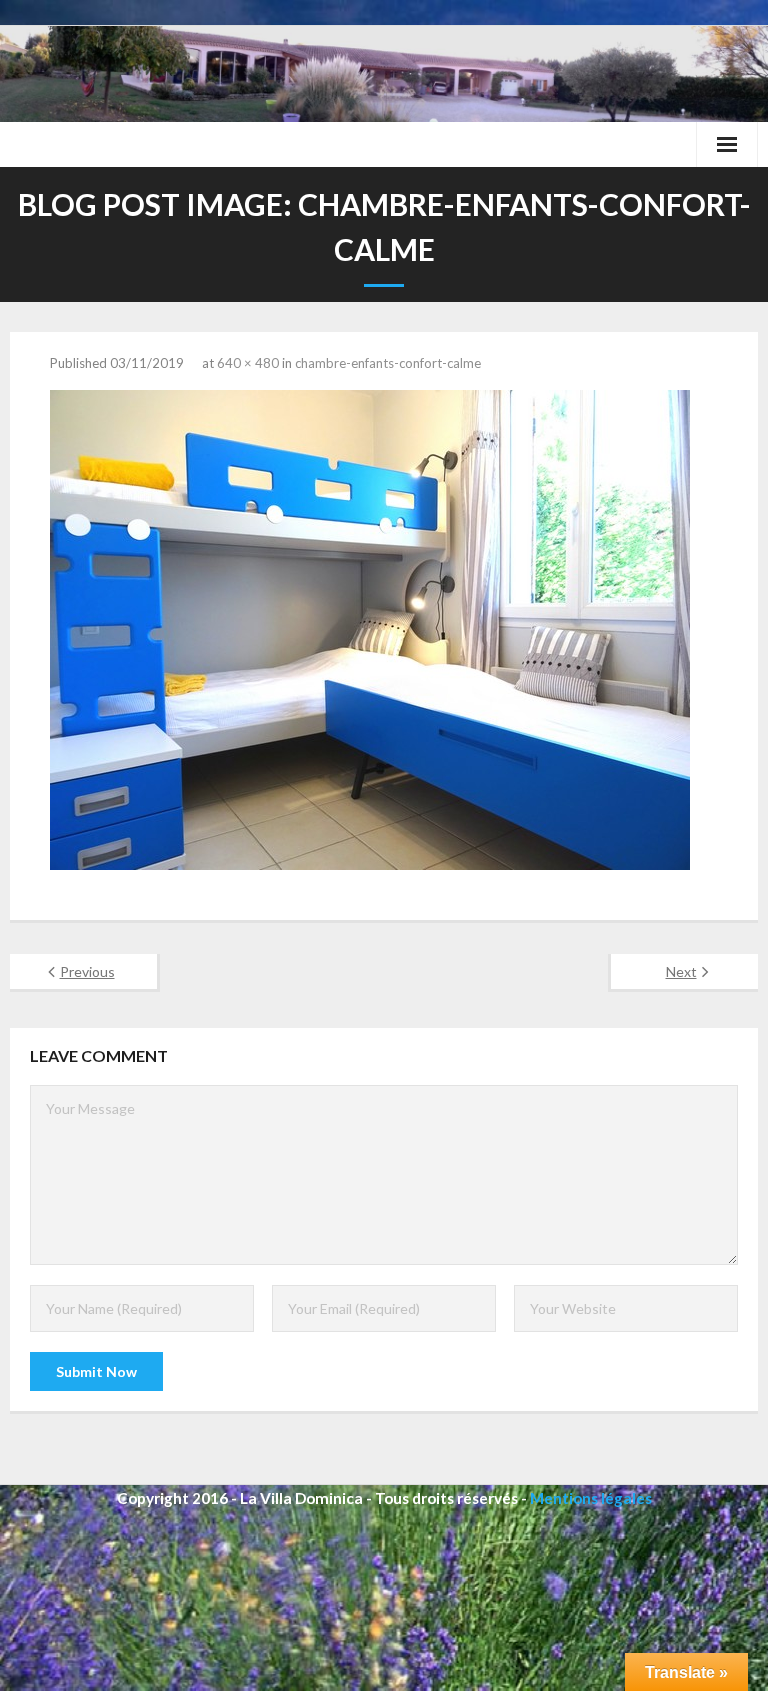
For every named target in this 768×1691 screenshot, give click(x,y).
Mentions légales (591, 1498)
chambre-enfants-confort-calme (388, 363)
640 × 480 (248, 363)
